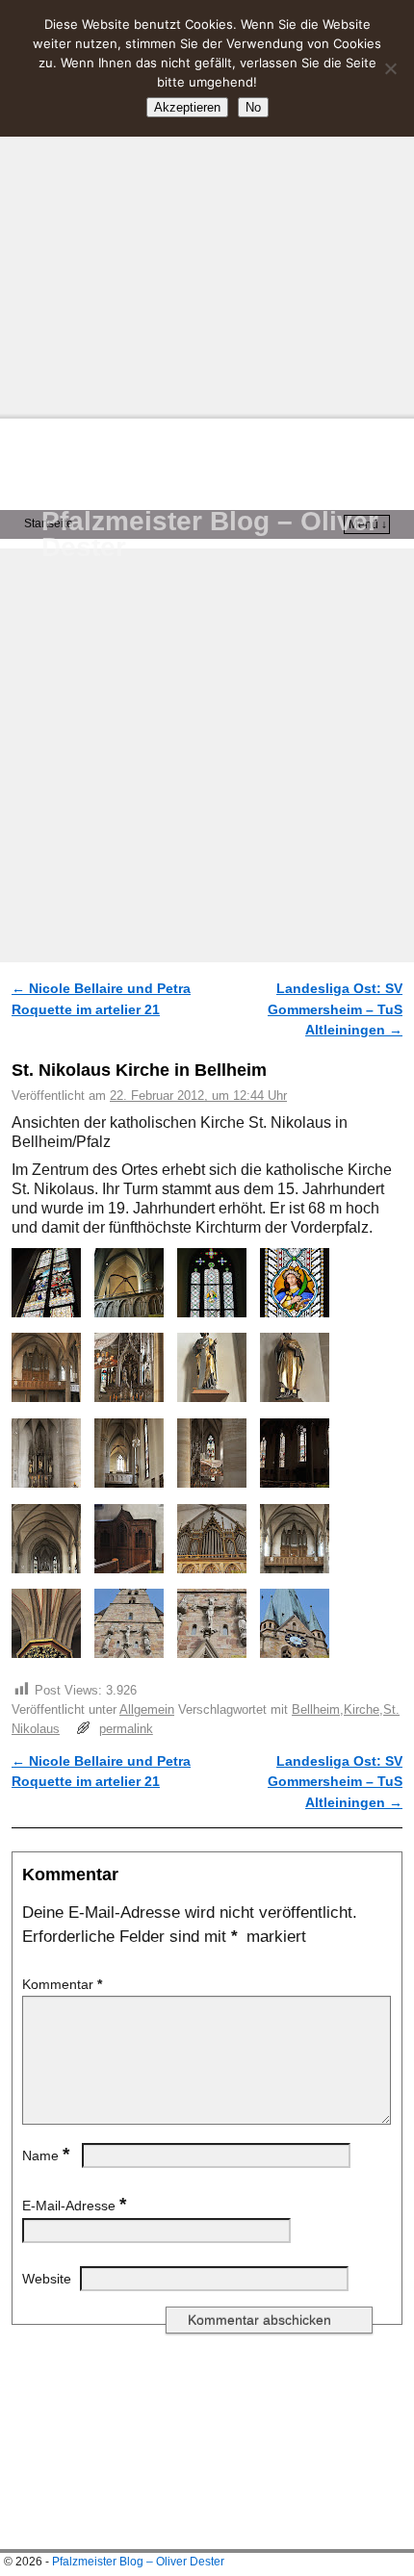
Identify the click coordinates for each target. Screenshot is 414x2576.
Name (46, 2155)
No (253, 107)
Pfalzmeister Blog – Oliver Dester (210, 534)
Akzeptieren (187, 107)
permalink (126, 1729)
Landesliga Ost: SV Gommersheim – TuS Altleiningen (335, 1009)
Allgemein (147, 1709)
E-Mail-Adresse (74, 2206)
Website (47, 2279)
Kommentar (62, 1984)
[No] (390, 68)
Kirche (362, 1709)
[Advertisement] (207, 207)
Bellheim (316, 1709)
